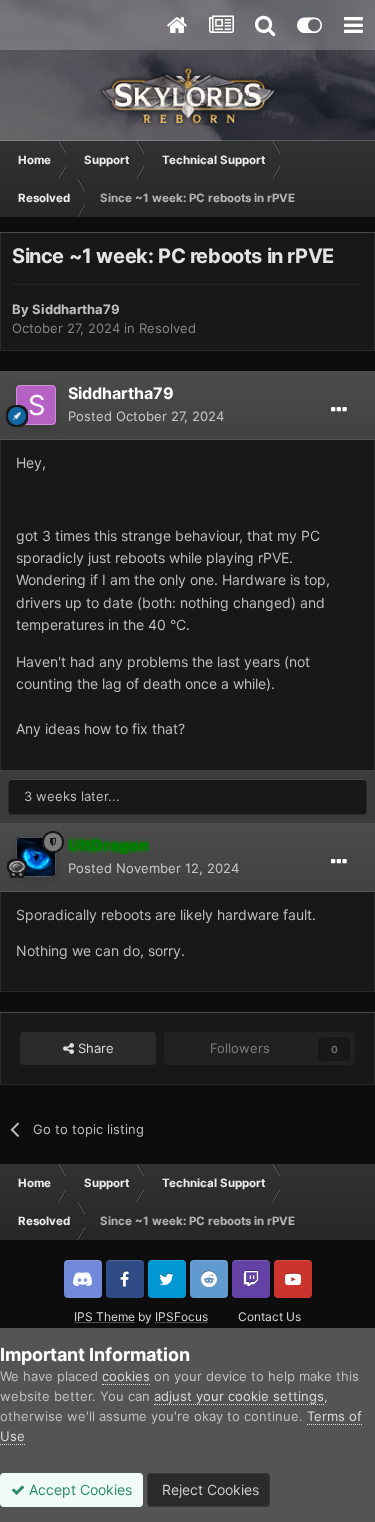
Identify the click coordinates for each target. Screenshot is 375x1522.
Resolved (167, 328)
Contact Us (269, 1316)
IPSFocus (181, 1316)
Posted (146, 416)
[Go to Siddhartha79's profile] (36, 405)
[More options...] (339, 410)
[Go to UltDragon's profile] (36, 857)
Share (94, 1048)
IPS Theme (104, 1316)
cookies (126, 1376)
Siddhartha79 (76, 309)
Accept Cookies (78, 1489)
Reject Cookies (208, 1489)
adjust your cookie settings (239, 1396)
